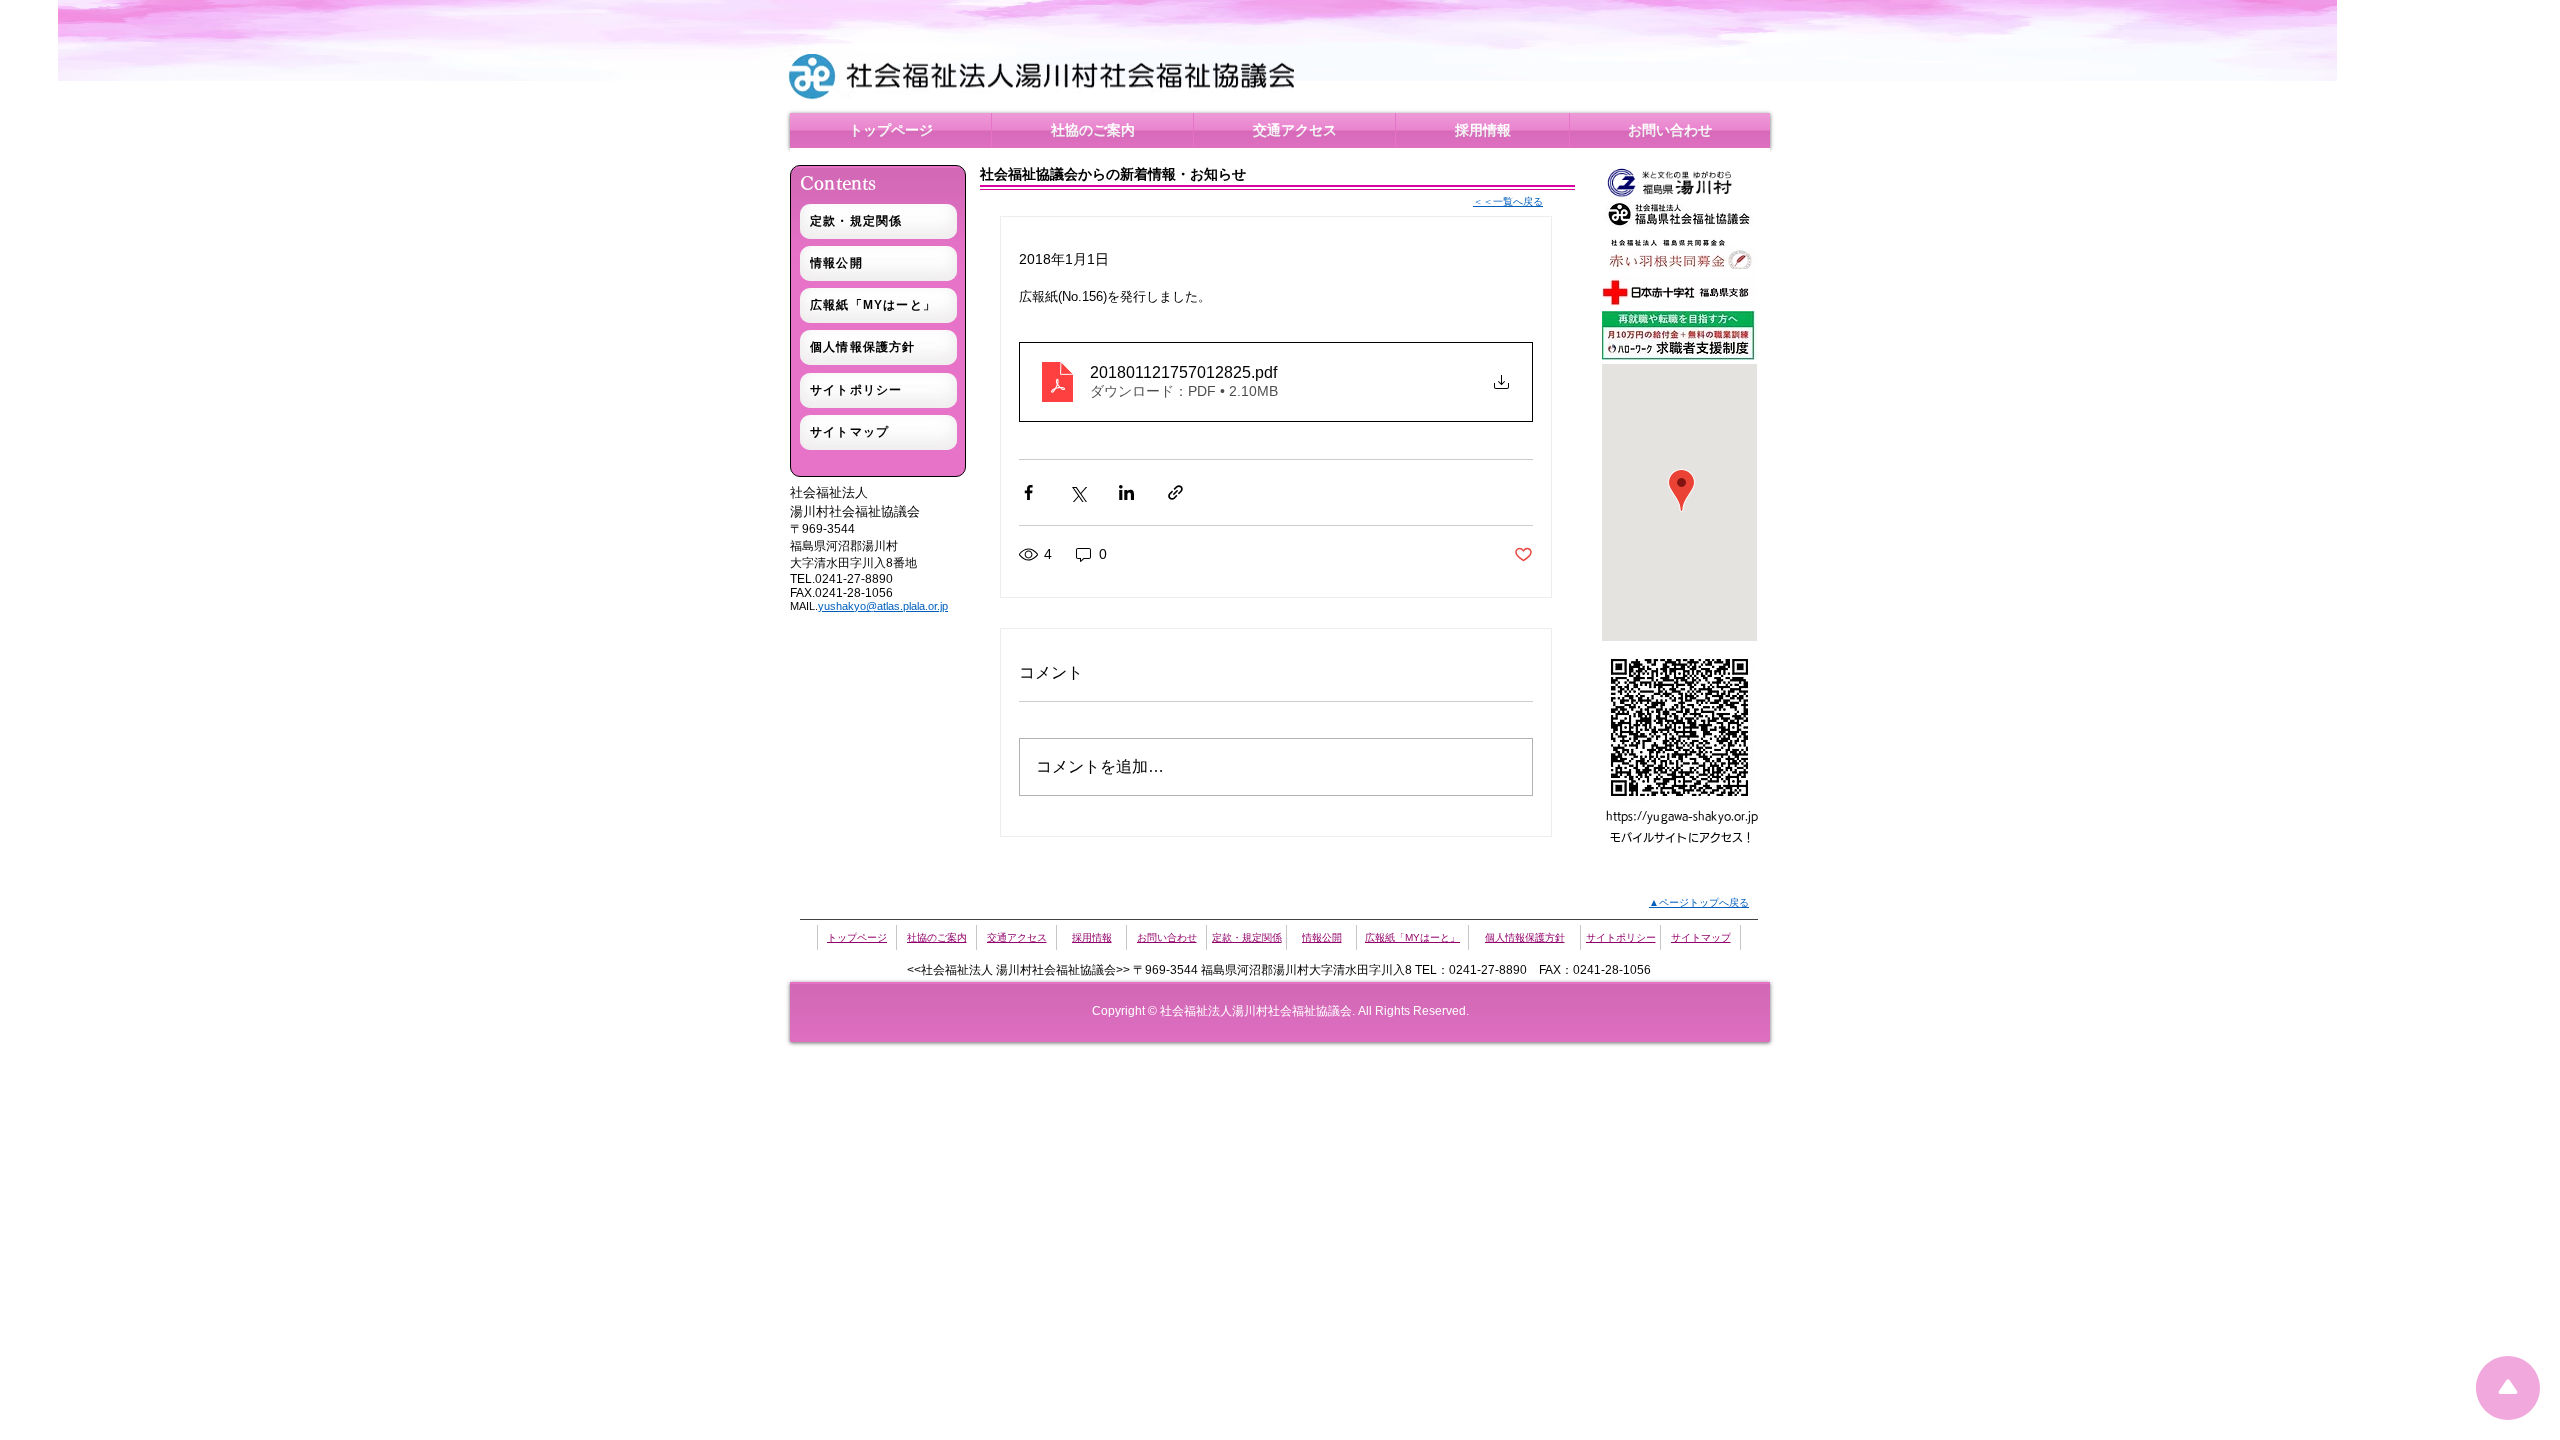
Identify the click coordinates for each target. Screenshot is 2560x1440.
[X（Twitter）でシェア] (1077, 492)
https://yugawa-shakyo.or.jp (1682, 815)
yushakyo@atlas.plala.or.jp (883, 606)
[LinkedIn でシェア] (1126, 492)
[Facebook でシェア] (1028, 492)
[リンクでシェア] (1175, 492)
